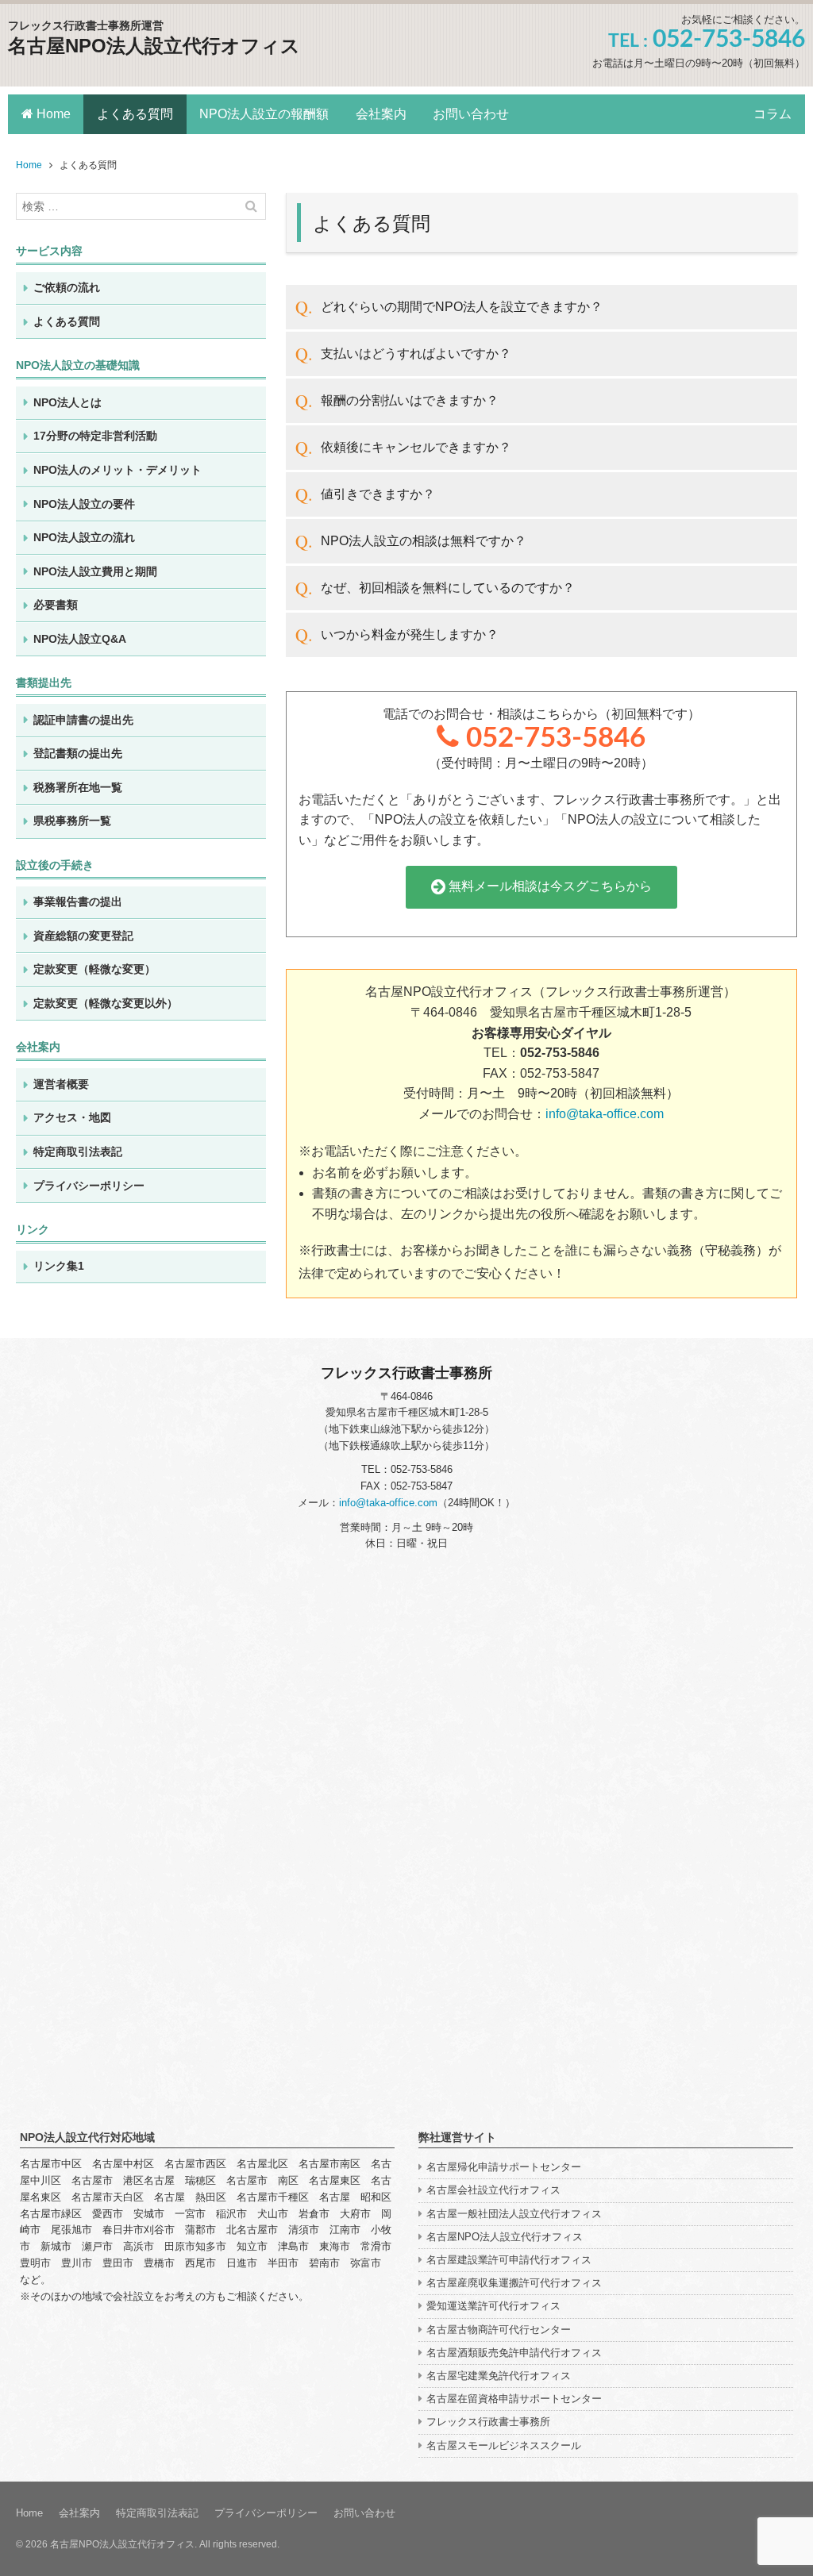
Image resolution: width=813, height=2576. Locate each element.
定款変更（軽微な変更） (94, 969)
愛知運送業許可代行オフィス (493, 2306)
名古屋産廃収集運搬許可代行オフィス (514, 2283)
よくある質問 (135, 114)
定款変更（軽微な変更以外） (106, 1003)
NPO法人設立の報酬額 (264, 114)
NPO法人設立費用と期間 (95, 571)
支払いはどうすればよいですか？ (416, 354)
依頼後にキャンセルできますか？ (416, 447)
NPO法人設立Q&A (80, 639)
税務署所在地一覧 (78, 787)
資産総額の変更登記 (83, 936)
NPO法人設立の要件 (84, 504)
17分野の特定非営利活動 (95, 436)
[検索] (252, 206)
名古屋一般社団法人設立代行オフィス (514, 2214)
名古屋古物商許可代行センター (499, 2330)
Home (52, 114)
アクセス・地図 (72, 1117)
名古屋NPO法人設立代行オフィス (154, 46)
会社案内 (381, 114)
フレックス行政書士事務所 (488, 2422)
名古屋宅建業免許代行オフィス (499, 2376)
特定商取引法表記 (78, 1152)
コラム (773, 114)
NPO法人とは (67, 402)
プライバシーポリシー (89, 1186)
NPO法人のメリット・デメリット (118, 470)
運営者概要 (61, 1084)
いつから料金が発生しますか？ (410, 634)
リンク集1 (59, 1266)
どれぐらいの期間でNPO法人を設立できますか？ (462, 307)
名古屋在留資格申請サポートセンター (514, 2399)
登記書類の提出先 (78, 753)
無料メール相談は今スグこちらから (549, 886)
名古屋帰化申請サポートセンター (504, 2167)
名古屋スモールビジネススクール (504, 2445)
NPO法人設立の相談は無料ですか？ (424, 541)
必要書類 (56, 605)
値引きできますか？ (378, 494)
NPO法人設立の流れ (84, 537)
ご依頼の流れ (67, 287)
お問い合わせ (471, 114)
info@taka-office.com (605, 1114)
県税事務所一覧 (72, 821)
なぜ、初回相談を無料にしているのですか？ (448, 588)
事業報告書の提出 (78, 902)
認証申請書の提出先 (83, 720)
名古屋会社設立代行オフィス (493, 2190)
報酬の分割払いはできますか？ (410, 400)
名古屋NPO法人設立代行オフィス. (123, 2544)
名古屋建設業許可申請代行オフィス (509, 2260)
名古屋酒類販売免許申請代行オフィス (514, 2353)
